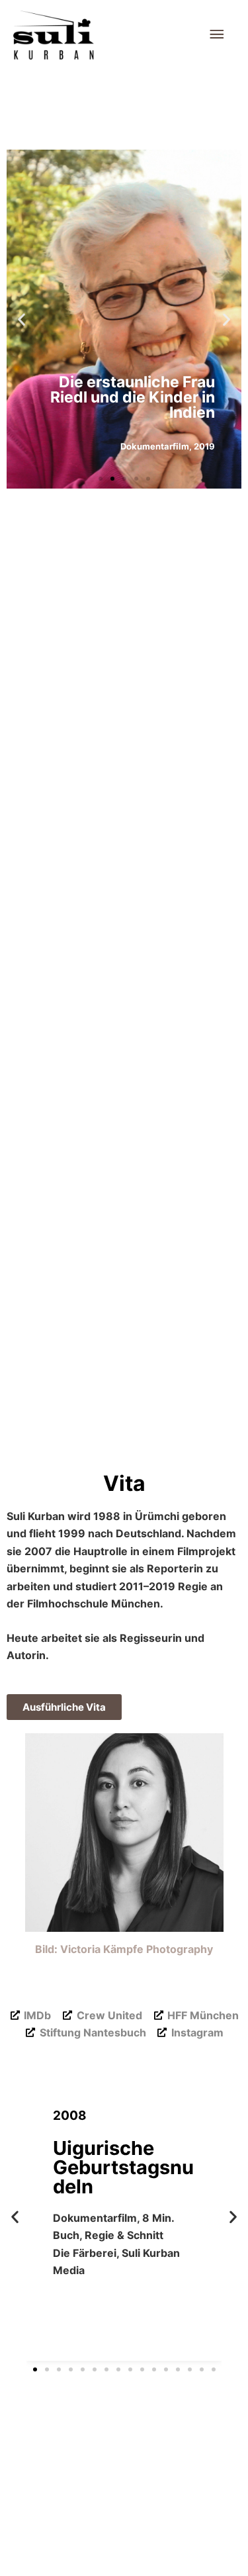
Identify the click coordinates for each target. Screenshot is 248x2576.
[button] (21, 319)
